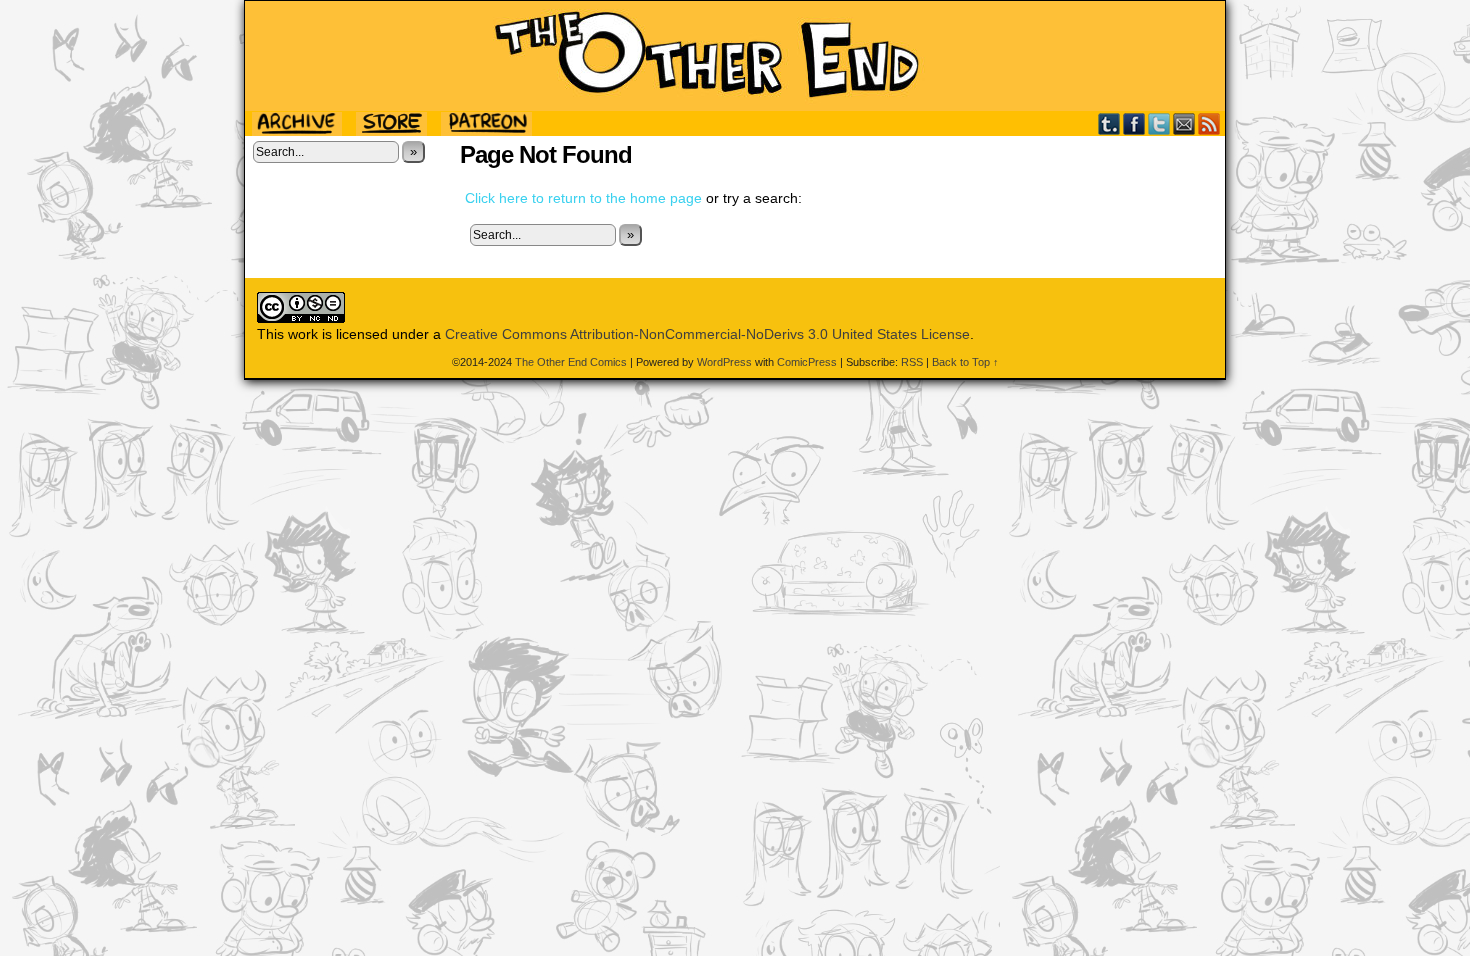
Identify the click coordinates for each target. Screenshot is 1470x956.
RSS (1209, 123)
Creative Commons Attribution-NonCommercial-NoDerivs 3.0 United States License (707, 334)
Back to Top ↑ (965, 362)
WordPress (724, 362)
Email (1184, 123)
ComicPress (807, 362)
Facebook (1134, 123)
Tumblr (1109, 123)
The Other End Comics (735, 56)
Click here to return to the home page (583, 198)
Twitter (1159, 123)
